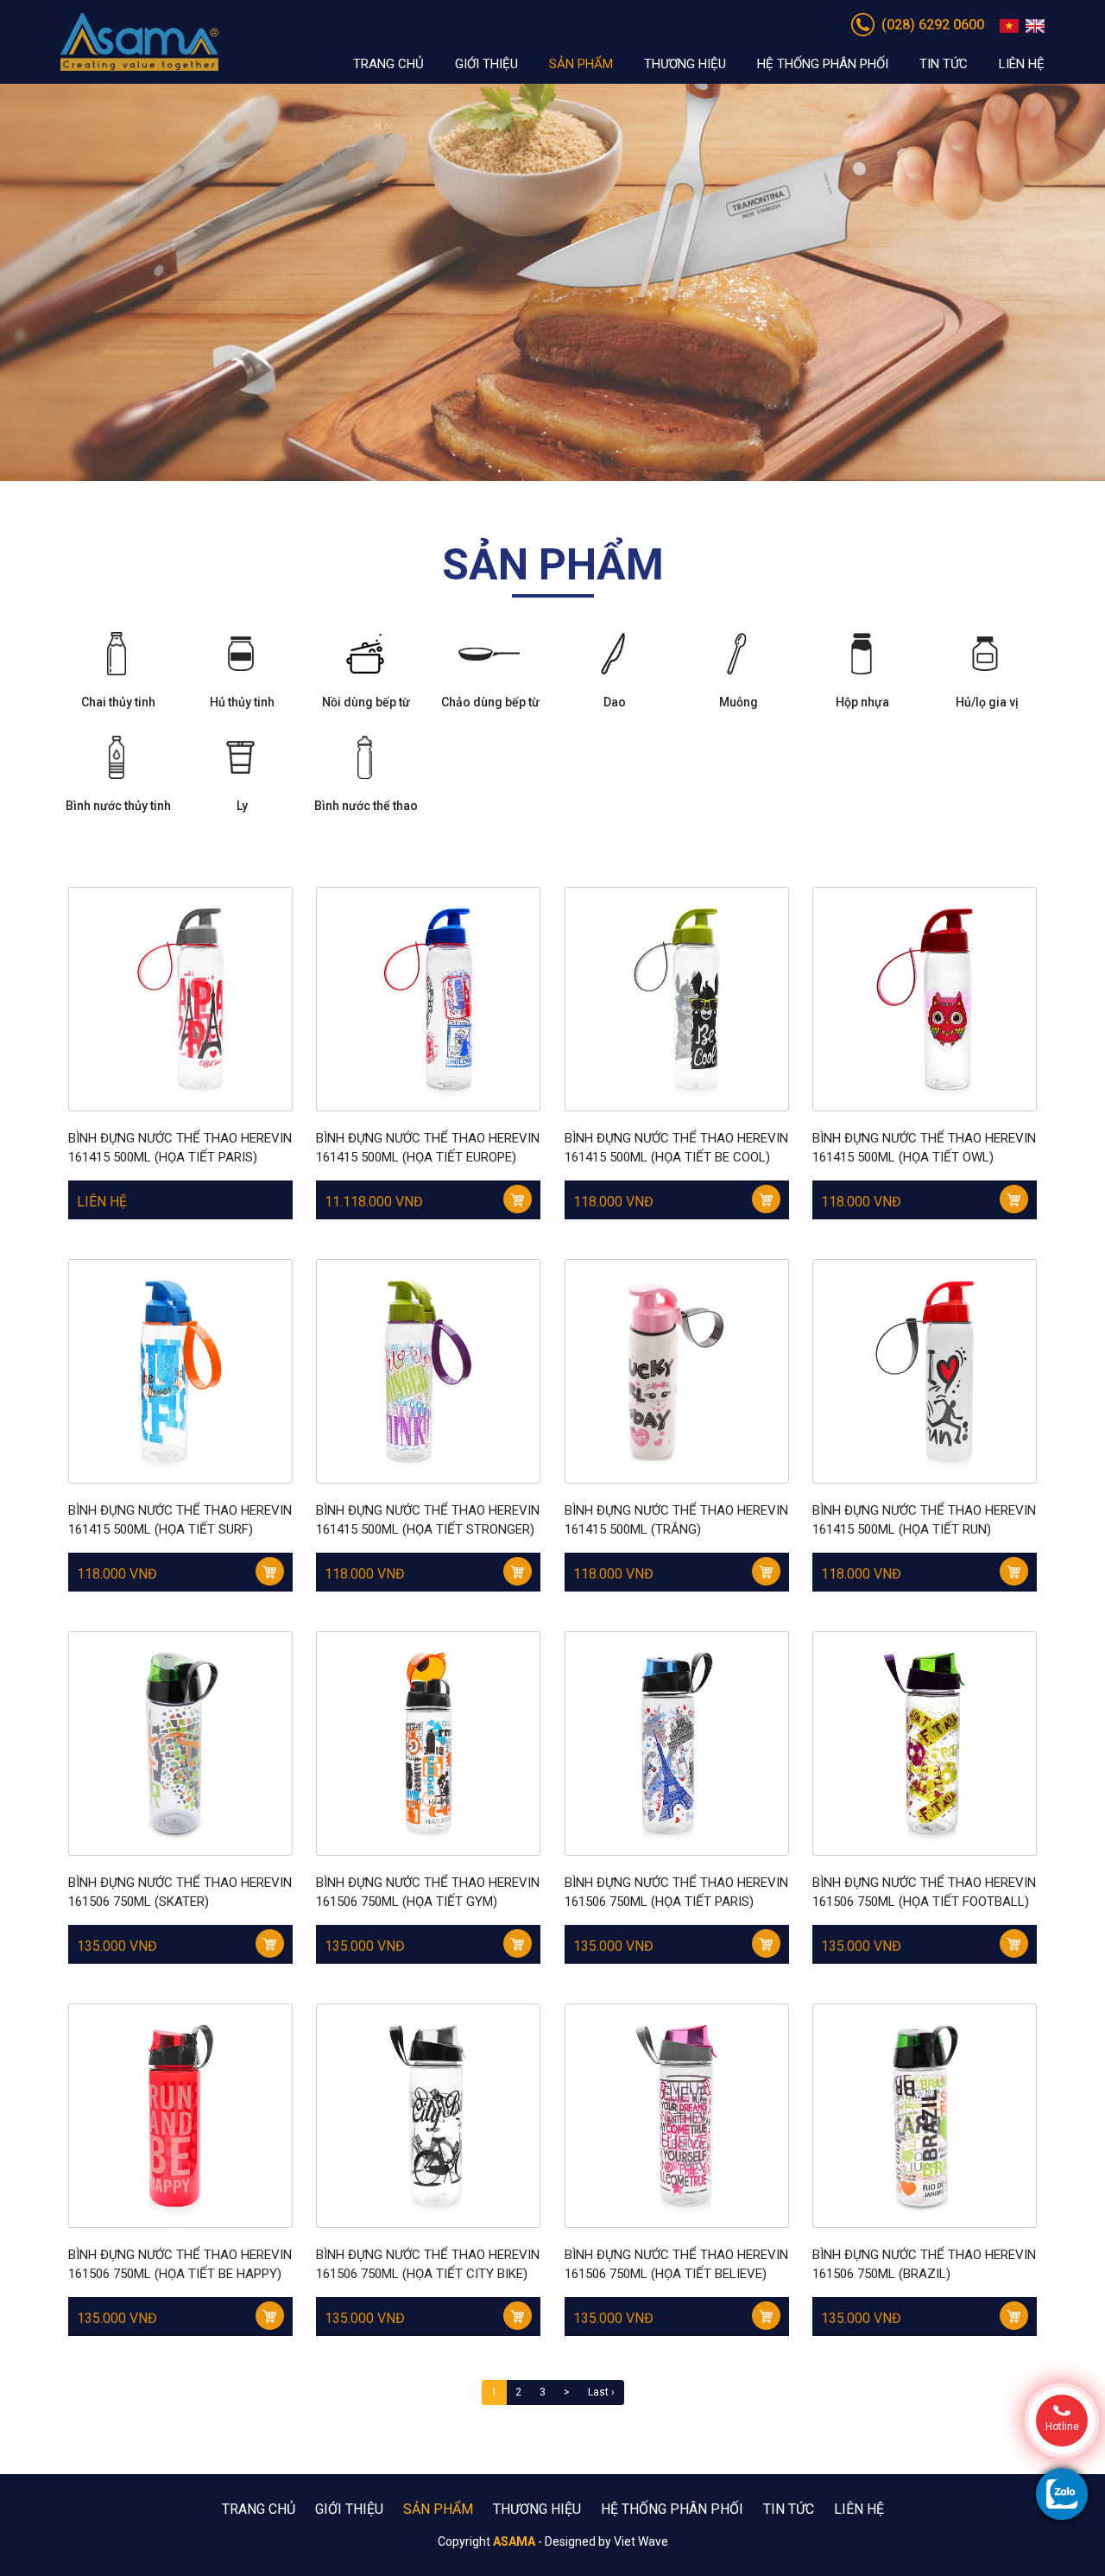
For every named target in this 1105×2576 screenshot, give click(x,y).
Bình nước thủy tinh (118, 806)
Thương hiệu (685, 64)
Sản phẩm (581, 64)
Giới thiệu (486, 64)
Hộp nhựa (862, 702)
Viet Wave (641, 2541)
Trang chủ (388, 64)
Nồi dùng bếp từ (366, 702)
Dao (615, 702)
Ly (242, 806)
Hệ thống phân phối (823, 64)
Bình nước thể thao (366, 806)
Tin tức (944, 64)
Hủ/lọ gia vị (987, 702)
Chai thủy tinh (118, 702)
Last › (601, 2392)
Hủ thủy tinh (242, 702)
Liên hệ (1022, 64)
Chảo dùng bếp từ (490, 702)
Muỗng (739, 702)
